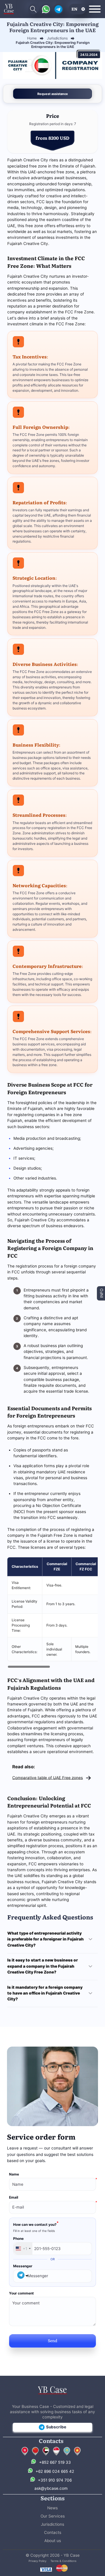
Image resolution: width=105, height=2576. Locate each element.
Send (52, 2340)
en (74, 9)
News (52, 2508)
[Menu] (95, 9)
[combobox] (23, 2249)
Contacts (53, 2532)
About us (53, 2541)
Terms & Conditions (63, 2561)
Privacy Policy (37, 2561)
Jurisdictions (52, 2524)
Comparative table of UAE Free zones (48, 1777)
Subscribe (56, 2427)
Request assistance (53, 94)
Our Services (53, 2516)
